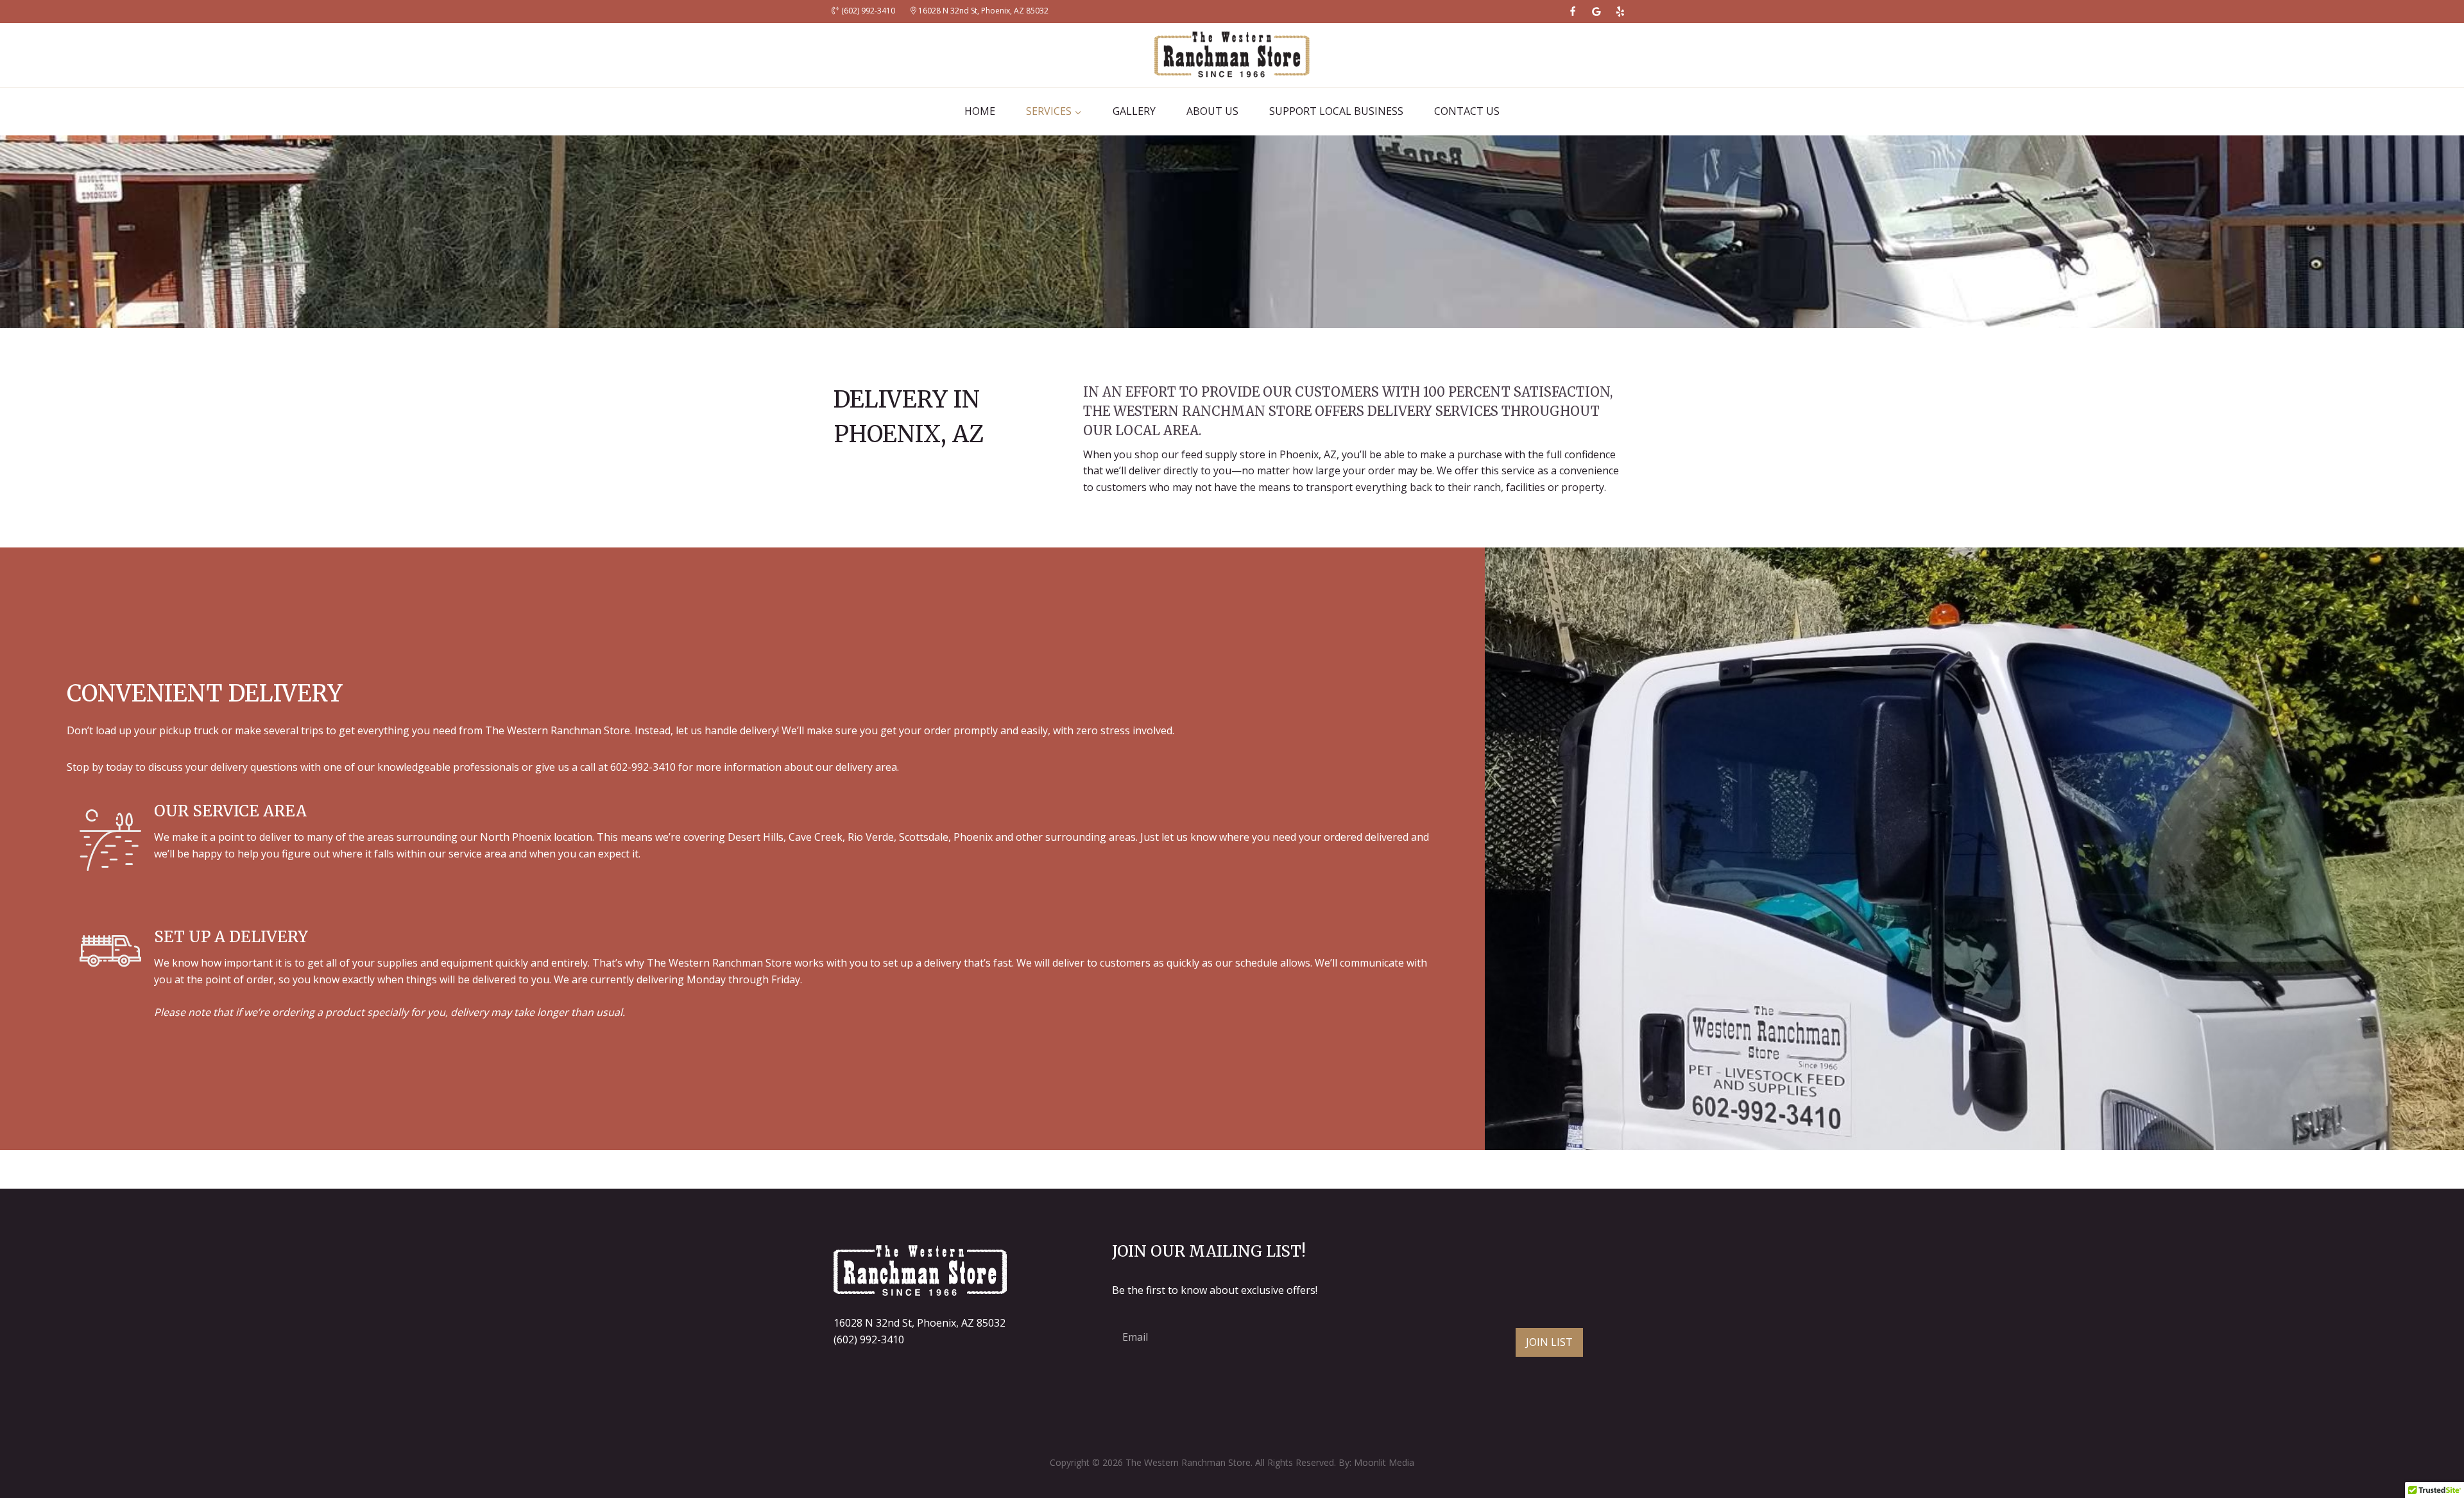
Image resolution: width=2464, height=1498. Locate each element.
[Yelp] (1620, 12)
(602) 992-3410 (869, 1339)
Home (980, 111)
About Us (1212, 111)
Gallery (1134, 111)
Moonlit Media (1384, 1462)
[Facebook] (1573, 12)
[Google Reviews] (1596, 12)
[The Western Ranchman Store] (1232, 55)
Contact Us (1467, 111)
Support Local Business (1336, 111)
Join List (1549, 1342)
